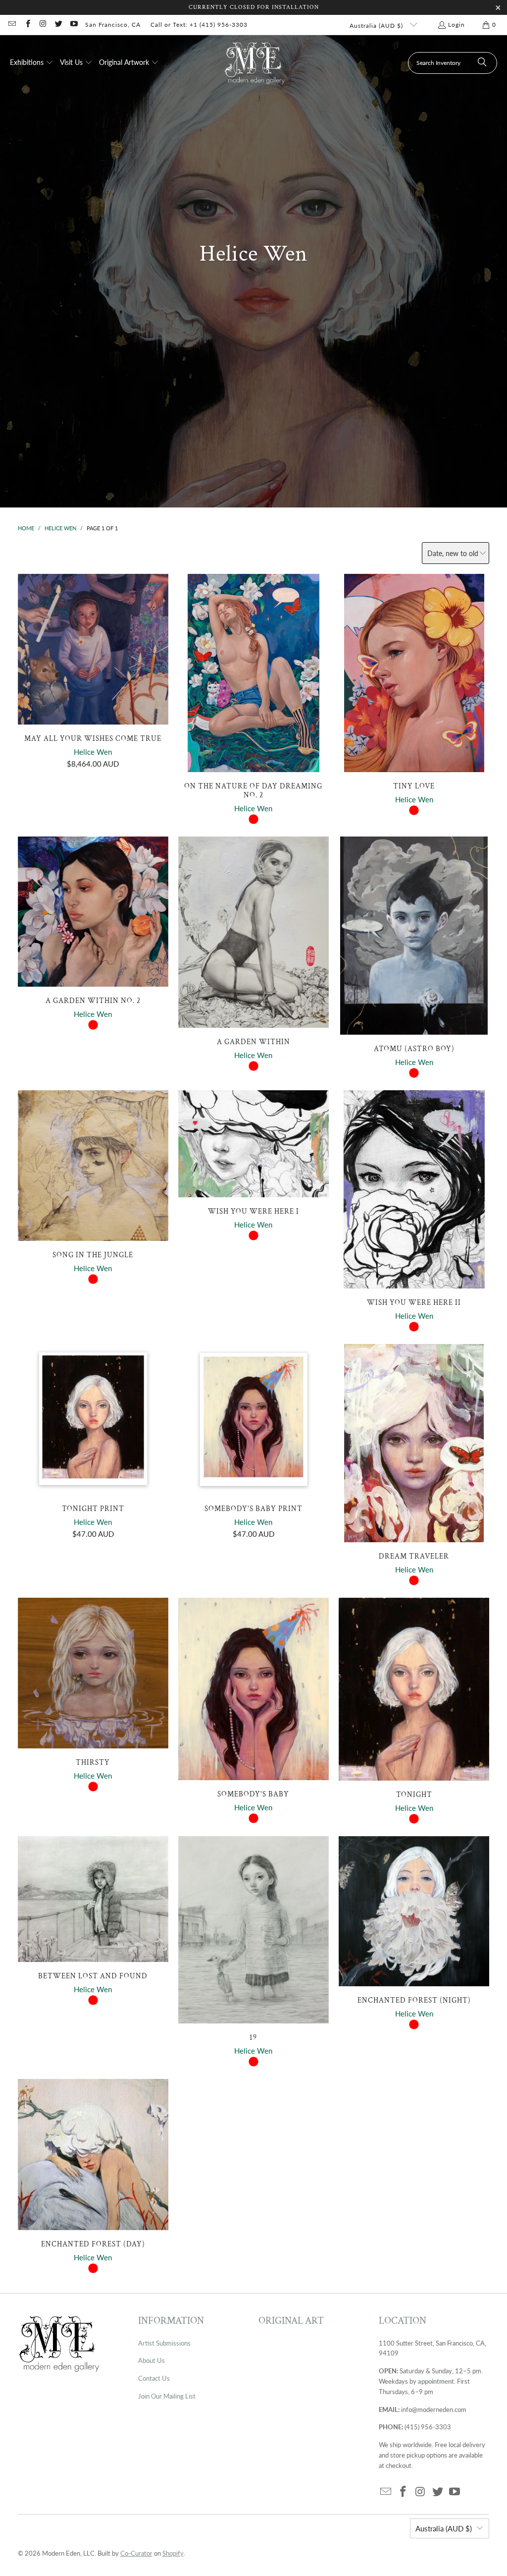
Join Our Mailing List (167, 2396)
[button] (32, 63)
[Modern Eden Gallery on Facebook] (27, 25)
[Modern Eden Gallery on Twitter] (58, 25)
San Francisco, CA (113, 25)
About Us (152, 2360)
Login (456, 25)
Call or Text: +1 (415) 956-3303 (199, 25)
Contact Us (154, 2378)
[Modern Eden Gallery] (255, 63)
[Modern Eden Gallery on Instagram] (43, 25)
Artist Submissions (164, 2343)
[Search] (482, 63)
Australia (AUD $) (377, 26)
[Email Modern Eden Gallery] (12, 25)
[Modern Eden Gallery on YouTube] (74, 25)
